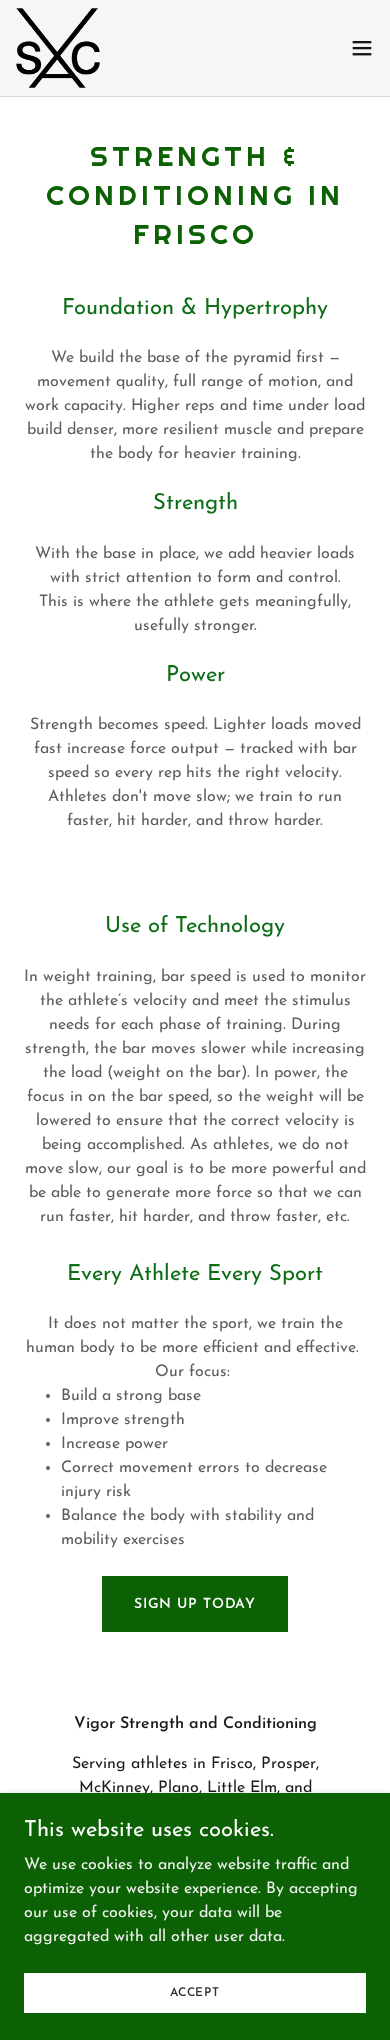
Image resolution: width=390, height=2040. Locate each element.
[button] (362, 48)
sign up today (195, 1604)
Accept (195, 1992)
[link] (58, 48)
